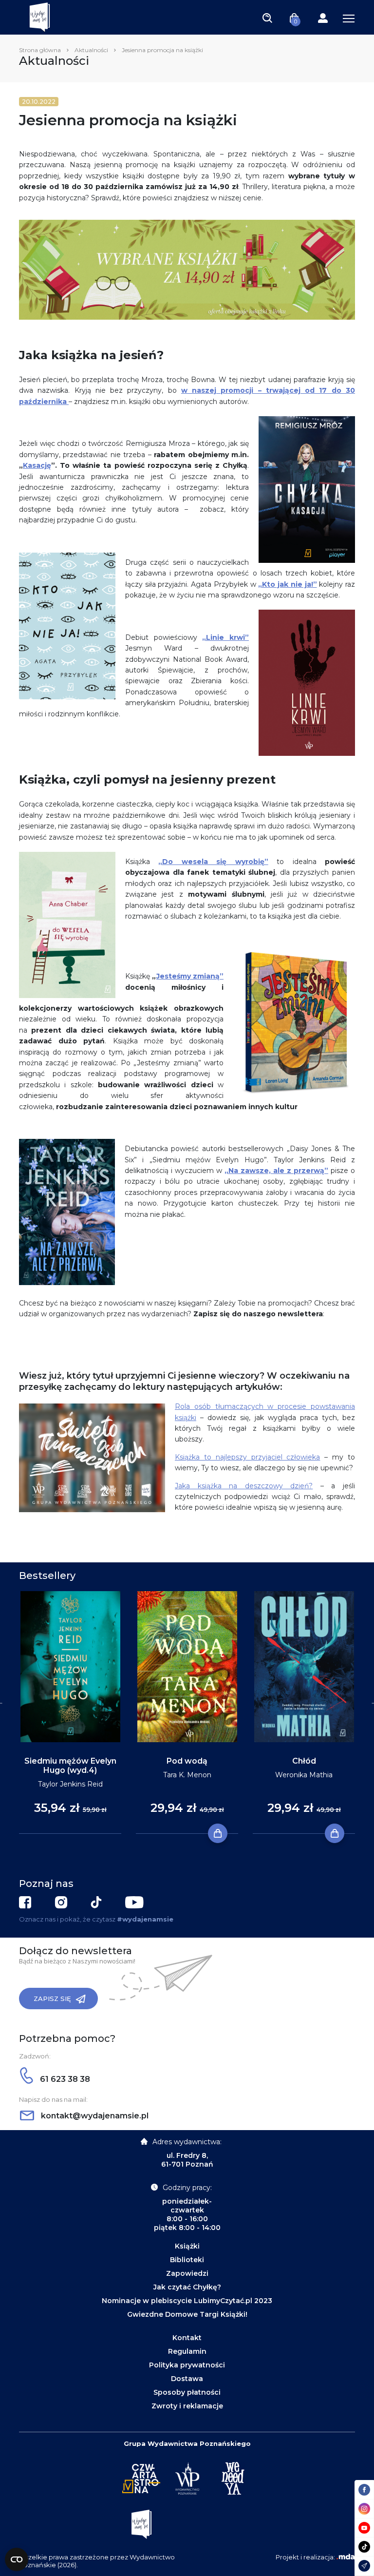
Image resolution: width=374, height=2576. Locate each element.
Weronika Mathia (304, 1775)
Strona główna (40, 50)
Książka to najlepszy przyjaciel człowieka (247, 1457)
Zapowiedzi (187, 2273)
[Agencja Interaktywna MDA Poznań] (346, 2557)
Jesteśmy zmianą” (190, 976)
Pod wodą (187, 1761)
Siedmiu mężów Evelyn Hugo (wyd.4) (70, 1766)
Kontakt (187, 2338)
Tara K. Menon (187, 1775)
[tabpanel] (70, 1713)
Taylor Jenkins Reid (70, 1784)
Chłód (304, 1761)
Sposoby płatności (187, 2392)
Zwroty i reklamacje (187, 2406)
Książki (187, 2246)
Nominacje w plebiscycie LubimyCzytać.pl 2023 (187, 2301)
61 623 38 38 (64, 2079)
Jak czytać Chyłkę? (187, 2287)
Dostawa (187, 2379)
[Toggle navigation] (267, 18)
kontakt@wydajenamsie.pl (94, 2116)
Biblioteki (187, 2260)
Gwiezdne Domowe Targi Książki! (187, 2314)
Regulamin (187, 2351)
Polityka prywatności (187, 2365)
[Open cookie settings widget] (17, 2559)
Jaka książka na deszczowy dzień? (244, 1486)
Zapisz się (52, 1999)
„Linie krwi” (225, 637)
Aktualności (91, 50)
